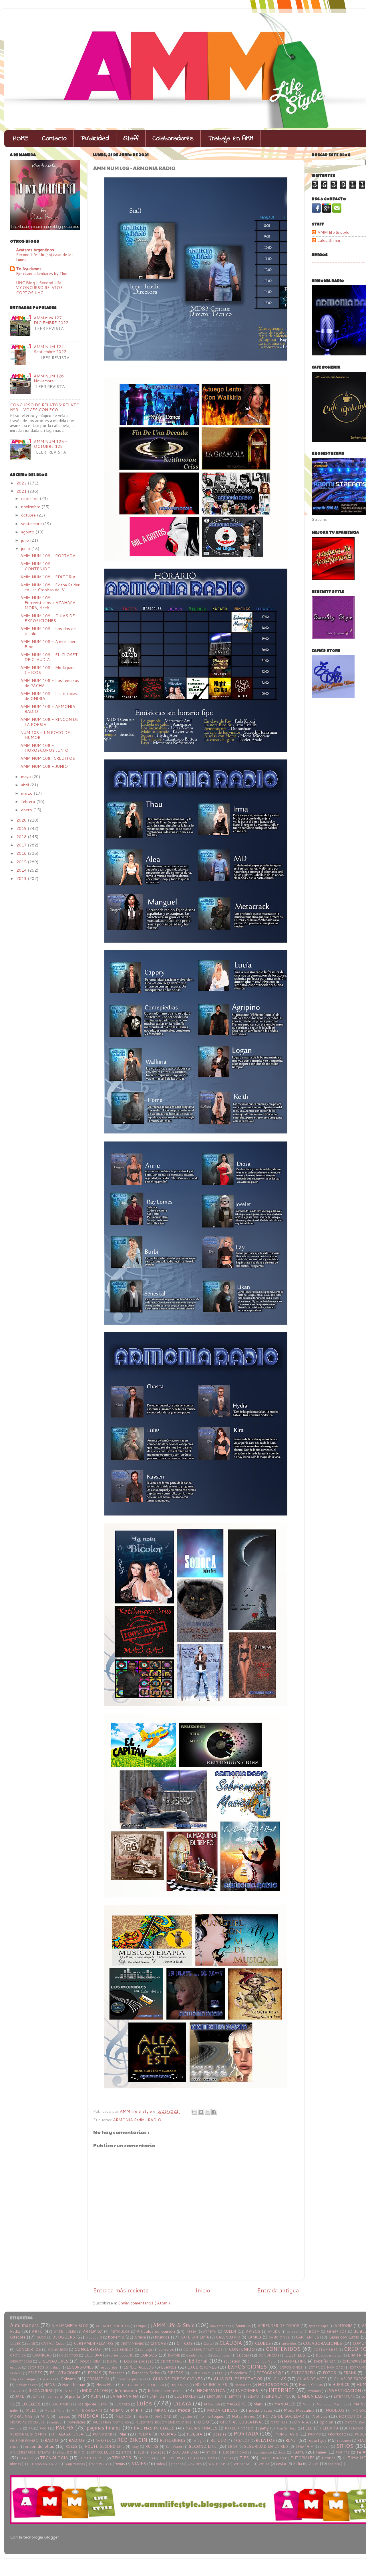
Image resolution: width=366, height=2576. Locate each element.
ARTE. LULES (65, 2331)
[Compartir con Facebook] (214, 2112)
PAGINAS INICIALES (154, 2428)
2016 (22, 853)
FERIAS (95, 2373)
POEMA (144, 2434)
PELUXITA (329, 2428)
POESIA (194, 2434)
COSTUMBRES (325, 2350)
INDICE (69, 2391)
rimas (14, 2447)
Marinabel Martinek (332, 2404)
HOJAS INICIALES (211, 2385)
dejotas (243, 2355)
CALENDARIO (228, 2337)
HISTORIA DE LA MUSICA (143, 2385)
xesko (281, 2464)
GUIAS (280, 2379)
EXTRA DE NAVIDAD (326, 2367)
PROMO (314, 2434)
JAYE (20, 2396)
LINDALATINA (278, 2396)
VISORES (195, 2464)
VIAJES (139, 2463)
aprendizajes (319, 2326)
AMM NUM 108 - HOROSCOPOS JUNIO (44, 748)
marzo (27, 793)
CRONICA (18, 2355)
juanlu (75, 2396)
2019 (22, 828)
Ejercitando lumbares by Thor (42, 273)
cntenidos (289, 2343)
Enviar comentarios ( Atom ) (144, 2303)
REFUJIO (218, 2440)
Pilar (122, 2434)
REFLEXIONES (173, 2440)
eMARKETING (294, 2361)
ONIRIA (301, 2422)
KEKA (96, 2396)
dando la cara (196, 2355)
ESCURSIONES (80, 2367)
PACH (44, 2428)
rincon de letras (40, 2446)
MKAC (160, 2410)
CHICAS (158, 2343)
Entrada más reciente (121, 2290)
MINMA (116, 2410)
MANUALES (285, 2404)
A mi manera (24, 2325)
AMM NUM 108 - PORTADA (48, 556)
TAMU (298, 2452)
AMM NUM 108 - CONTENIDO (37, 566)
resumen (344, 2441)
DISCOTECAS (21, 2361)
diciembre (30, 498)
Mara (307, 2404)
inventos (314, 2391)
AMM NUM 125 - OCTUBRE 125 (51, 444)
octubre (29, 515)
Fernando (117, 2373)
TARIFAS (343, 2452)
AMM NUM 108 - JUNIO (44, 766)
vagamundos (75, 2464)
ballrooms (294, 2331)
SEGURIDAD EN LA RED (266, 2446)
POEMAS (167, 2434)
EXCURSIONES (202, 2367)
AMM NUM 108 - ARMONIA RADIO (48, 709)
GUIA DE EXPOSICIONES (178, 2379)
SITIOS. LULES (103, 2452)
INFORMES (247, 2390)
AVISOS (253, 2331)
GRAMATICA (98, 2379)
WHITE (264, 2464)
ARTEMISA (93, 2331)
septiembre (32, 524)
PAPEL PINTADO (239, 2428)
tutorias (329, 2458)
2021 (22, 491)
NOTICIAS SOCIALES (27, 2422)
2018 (22, 837)
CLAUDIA (230, 2343)
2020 (22, 820)
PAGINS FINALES (201, 2428)
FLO (220, 2373)
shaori (325, 2447)
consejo (146, 2350)
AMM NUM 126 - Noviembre (51, 378)
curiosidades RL (122, 2355)
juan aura (54, 2396)
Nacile (143, 2416)
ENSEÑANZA (325, 2361)
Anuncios (243, 2326)
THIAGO (194, 2458)
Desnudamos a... (329, 2355)
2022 (22, 483)
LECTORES (185, 2396)
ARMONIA (344, 2326)
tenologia (146, 2458)
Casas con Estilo (344, 2337)
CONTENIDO (242, 2349)
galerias (48, 2379)
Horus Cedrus (311, 2385)
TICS (211, 2458)
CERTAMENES (132, 2343)
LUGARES (122, 2404)
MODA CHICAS (222, 2410)
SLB (141, 2452)
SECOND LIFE (203, 2446)
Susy (282, 2452)
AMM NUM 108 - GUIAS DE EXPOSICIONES (48, 618)
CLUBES (263, 2343)
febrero (29, 801)
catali (31, 2343)
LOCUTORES (62, 2404)
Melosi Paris (54, 2410)
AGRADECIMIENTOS (113, 2326)
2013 (22, 878)
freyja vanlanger (23, 2379)
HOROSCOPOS (273, 2384)
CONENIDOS (123, 2350)
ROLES (71, 2446)
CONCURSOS (87, 2349)
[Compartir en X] (208, 2112)
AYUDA (274, 2331)
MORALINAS (21, 2416)
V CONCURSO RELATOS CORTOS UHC (39, 290)
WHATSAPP (243, 2464)
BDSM (314, 2331)
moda (184, 2410)
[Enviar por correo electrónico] (194, 2112)
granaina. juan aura (132, 2379)
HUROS (16, 2391)
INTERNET (282, 2390)
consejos (166, 2349)
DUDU (112, 2361)
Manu (258, 2404)
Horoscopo (243, 2385)
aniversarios (220, 2326)
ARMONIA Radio (129, 2120)
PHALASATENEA (68, 2434)
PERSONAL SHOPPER (28, 2434)
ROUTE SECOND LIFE (105, 2446)
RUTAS (152, 2446)
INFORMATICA (210, 2390)
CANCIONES (279, 2337)
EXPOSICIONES (247, 2367)
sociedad (158, 2452)
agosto (28, 532)
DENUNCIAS (269, 2355)
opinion (327, 2422)
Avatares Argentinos (35, 250)
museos (63, 2416)
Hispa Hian (106, 2385)
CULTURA (93, 2355)
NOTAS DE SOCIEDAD (284, 2416)
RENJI (291, 2440)
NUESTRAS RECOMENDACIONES (163, 2422)
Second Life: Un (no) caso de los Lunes (45, 257)
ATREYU (210, 2331)
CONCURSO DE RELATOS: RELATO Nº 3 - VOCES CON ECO (45, 407)
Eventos (169, 2367)
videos (176, 2464)
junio (26, 548)
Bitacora (18, 2337)
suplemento (263, 2452)
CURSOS (149, 2355)
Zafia (298, 2464)
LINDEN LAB (310, 2396)
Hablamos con (27, 2385)
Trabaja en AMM (230, 139)
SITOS (126, 2452)
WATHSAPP (218, 2464)
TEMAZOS (122, 2458)
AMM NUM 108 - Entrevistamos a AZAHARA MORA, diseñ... (48, 603)
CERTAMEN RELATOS (94, 2343)
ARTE (37, 2331)
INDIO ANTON (95, 2391)
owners (16, 2428)
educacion (232, 2361)
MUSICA (88, 2416)
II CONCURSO (41, 2391)
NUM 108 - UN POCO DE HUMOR (45, 735)
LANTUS (157, 2396)
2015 (22, 862)
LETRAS (235, 2396)
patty (264, 2428)
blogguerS (94, 2337)
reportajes (317, 2440)
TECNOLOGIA (54, 2458)
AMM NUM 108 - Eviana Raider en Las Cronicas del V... (50, 587)
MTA (45, 2416)
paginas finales (104, 2428)
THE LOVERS (170, 2458)
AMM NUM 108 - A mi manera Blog (49, 644)
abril (26, 785)
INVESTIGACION (344, 2390)
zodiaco (334, 2464)
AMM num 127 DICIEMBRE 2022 (51, 320)
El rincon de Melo (261, 2361)
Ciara (208, 2343)
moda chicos (261, 2410)
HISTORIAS (180, 2385)
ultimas (15, 2464)
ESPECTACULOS (139, 2367)
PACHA (64, 2428)
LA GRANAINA (124, 2396)
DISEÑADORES (53, 2361)
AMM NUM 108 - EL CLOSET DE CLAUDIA (49, 657)
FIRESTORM (200, 2373)
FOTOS (329, 2373)
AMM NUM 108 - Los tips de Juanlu (48, 631)
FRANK (350, 2373)
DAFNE (174, 2355)
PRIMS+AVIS (286, 2434)
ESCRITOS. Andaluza (44, 2367)
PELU (308, 2428)
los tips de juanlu (93, 2404)
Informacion (126, 2390)
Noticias (320, 2416)
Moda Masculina (299, 2410)
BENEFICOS (336, 2331)
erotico (16, 2367)
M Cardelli (212, 2404)
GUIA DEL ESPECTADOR (238, 2379)
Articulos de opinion (156, 2331)
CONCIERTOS (28, 2349)
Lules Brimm (329, 241)
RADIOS (77, 2440)
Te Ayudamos (29, 269)
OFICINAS (279, 2422)
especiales (109, 2367)
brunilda (162, 2337)
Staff (131, 139)
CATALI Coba (53, 2343)
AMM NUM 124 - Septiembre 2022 (51, 349)
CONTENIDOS (283, 2349)
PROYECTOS (338, 2434)
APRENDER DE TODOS (279, 2326)
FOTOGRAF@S (270, 2373)
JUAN (36, 2396)
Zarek (314, 2464)
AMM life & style (333, 233)
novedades (77, 2422)
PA (31, 2428)
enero (27, 810)
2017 (22, 845)
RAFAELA (103, 2441)
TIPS (244, 2458)
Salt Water (174, 2447)
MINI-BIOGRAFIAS (87, 2410)
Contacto (54, 139)
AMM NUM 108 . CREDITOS (48, 758)
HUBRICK (341, 2385)
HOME (20, 139)
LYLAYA (182, 2404)
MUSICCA (123, 2416)
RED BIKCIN (132, 2440)
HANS (49, 2385)
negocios (186, 2416)
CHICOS (185, 2343)
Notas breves (244, 2416)
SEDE (233, 2447)
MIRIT (137, 2410)
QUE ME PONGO (24, 2441)
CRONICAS (42, 2355)
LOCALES (31, 2404)
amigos (141, 2326)
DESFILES (295, 2355)
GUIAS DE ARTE (312, 2379)
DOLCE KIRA (90, 2361)
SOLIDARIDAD (186, 2452)
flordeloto (239, 2373)
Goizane (68, 2379)
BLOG (41, 2337)
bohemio (116, 2337)
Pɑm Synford (286, 2428)
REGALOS (241, 2441)
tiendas (227, 2458)
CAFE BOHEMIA (195, 2337)
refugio (199, 2441)
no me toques (212, 2416)
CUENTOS (70, 2355)
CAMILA (254, 2337)
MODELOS (335, 2410)
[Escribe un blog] (201, 2112)
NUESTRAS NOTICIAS (111, 2422)
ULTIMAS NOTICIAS (43, 2464)
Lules (144, 2403)
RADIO (155, 2120)
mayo (27, 776)
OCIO (203, 2422)
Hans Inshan (74, 2384)
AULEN (230, 2331)
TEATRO (27, 2458)
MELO (31, 2410)
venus (120, 2464)
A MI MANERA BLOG (70, 2326)
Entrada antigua (278, 2290)
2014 (22, 870)
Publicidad (95, 139)
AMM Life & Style (174, 2325)
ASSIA (191, 2331)
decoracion (221, 2355)
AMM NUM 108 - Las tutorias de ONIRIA (49, 696)
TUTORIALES (303, 2458)
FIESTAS (175, 2373)
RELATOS (265, 2440)
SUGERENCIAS (235, 2452)
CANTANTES (307, 2337)
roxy (135, 2447)
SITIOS (345, 2446)
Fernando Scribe (146, 2373)
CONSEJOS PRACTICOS (203, 2350)
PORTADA (246, 2434)
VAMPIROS (100, 2464)
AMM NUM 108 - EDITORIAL (49, 577)
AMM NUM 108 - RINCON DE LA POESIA (49, 722)
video (161, 2464)
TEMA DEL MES (92, 2458)
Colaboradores (173, 139)
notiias (56, 2422)
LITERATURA (344, 2396)
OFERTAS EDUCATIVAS (242, 2422)
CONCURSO (58, 2350)
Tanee (321, 2452)
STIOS (211, 2452)
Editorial (198, 2361)
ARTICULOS (120, 2331)
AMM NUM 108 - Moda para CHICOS (47, 670)
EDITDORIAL (171, 2361)
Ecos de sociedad (139, 2361)
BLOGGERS (64, 2337)
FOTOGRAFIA (303, 2373)
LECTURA (215, 2396)
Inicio (203, 2290)
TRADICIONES (272, 2458)
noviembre (31, 507)
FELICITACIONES (65, 2373)
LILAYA (253, 2396)
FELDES (35, 2373)
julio (26, 540)
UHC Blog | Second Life (39, 283)
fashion (16, 2373)
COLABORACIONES (322, 2343)
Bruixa (140, 2337)
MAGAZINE (236, 2404)
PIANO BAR (103, 2434)
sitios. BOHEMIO (70, 2452)
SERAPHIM (304, 2447)
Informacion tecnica (166, 2390)
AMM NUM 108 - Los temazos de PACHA (50, 683)
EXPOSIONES (291, 2367)
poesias (220, 2434)
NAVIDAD (163, 2416)
